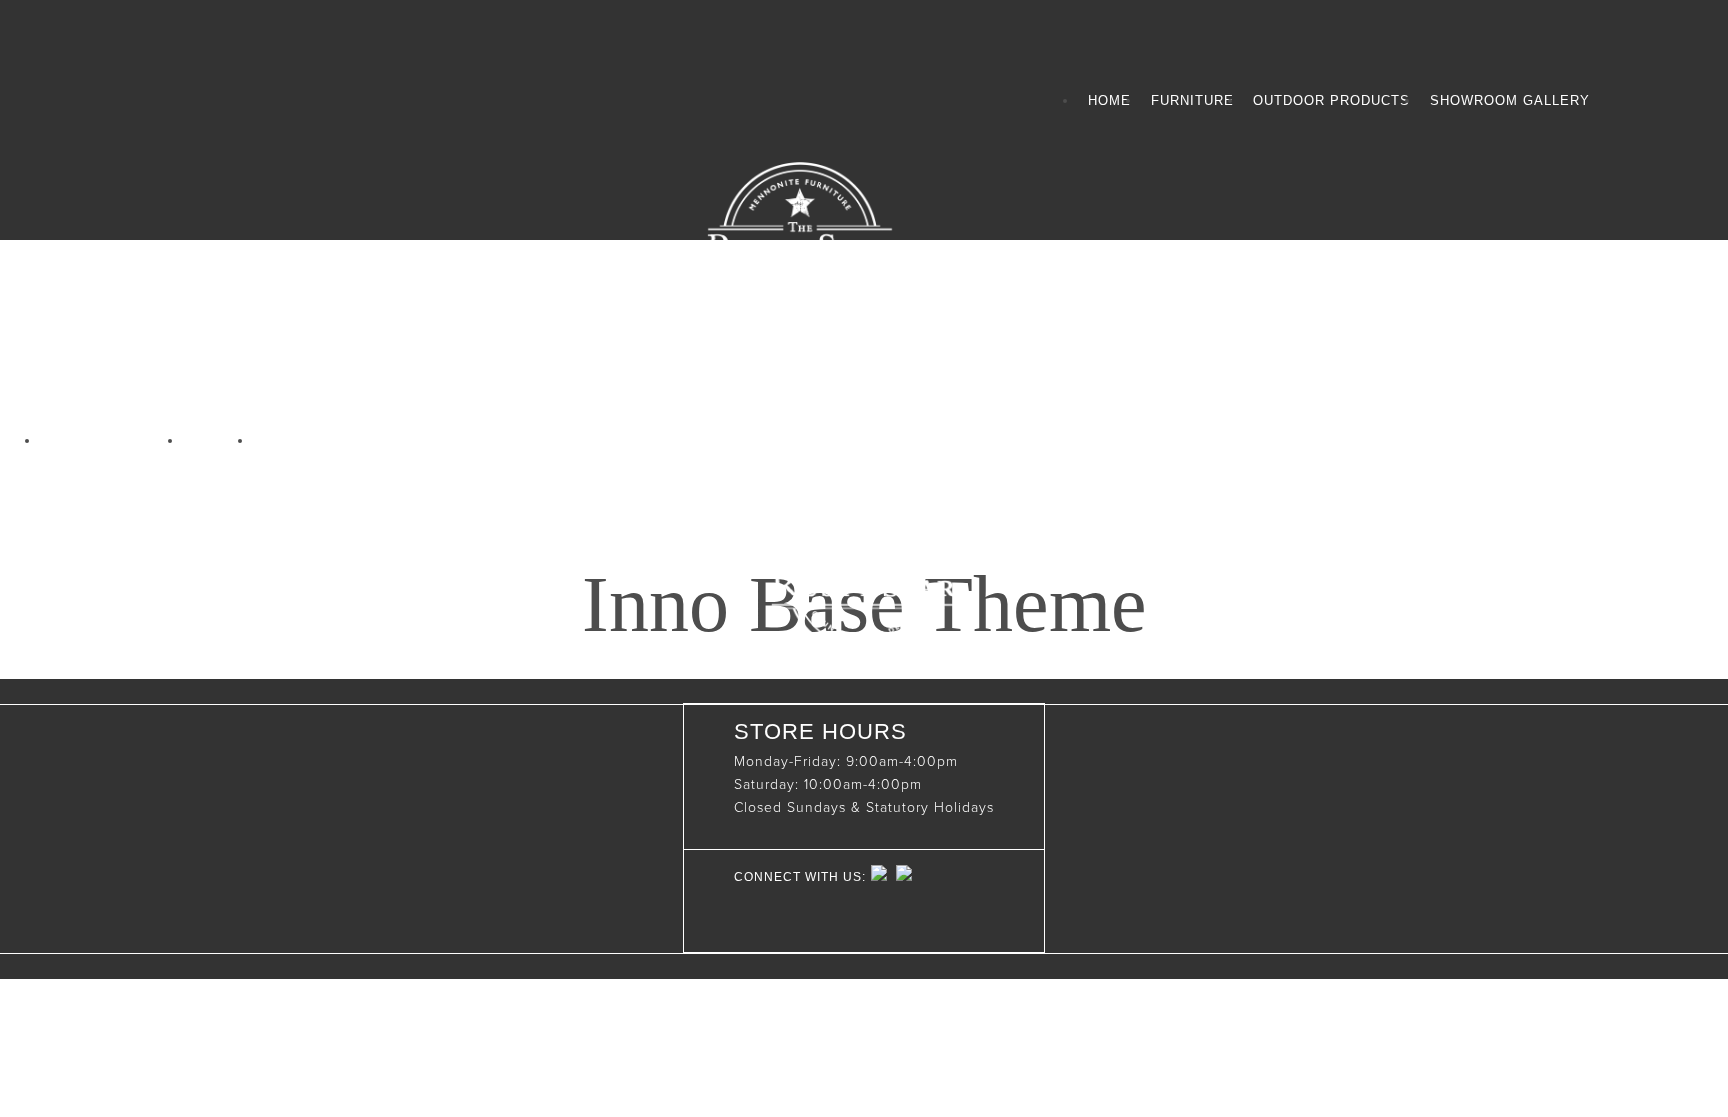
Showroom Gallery (1510, 100)
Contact (296, 440)
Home (1109, 100)
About (218, 440)
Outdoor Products (1331, 100)
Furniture (1192, 100)
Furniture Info (111, 440)
